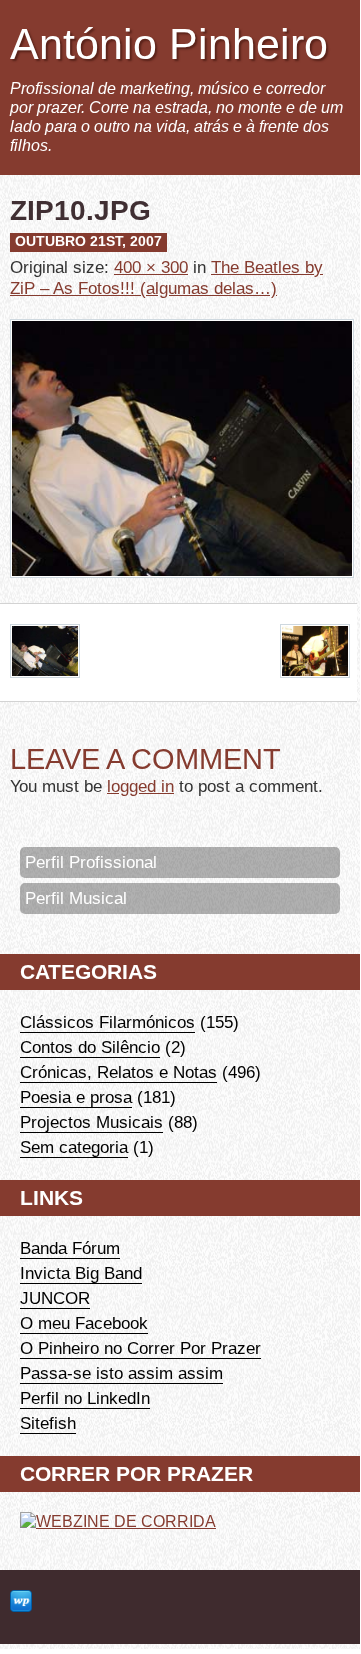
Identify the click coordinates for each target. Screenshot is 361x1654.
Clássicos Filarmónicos (107, 1022)
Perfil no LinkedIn (85, 1398)
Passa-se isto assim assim (121, 1373)
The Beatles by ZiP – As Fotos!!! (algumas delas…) (166, 277)
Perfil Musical (76, 898)
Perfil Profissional (91, 862)
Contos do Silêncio (90, 1047)
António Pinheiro (169, 44)
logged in (140, 786)
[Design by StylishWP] (21, 1602)
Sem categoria (74, 1147)
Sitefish (48, 1423)
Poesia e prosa (76, 1097)
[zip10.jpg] (182, 592)
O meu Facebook (84, 1323)
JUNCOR (55, 1298)
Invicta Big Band (81, 1273)
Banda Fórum (70, 1248)
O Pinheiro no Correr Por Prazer (140, 1348)
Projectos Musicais (91, 1122)
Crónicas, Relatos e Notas (118, 1072)
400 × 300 (151, 267)
